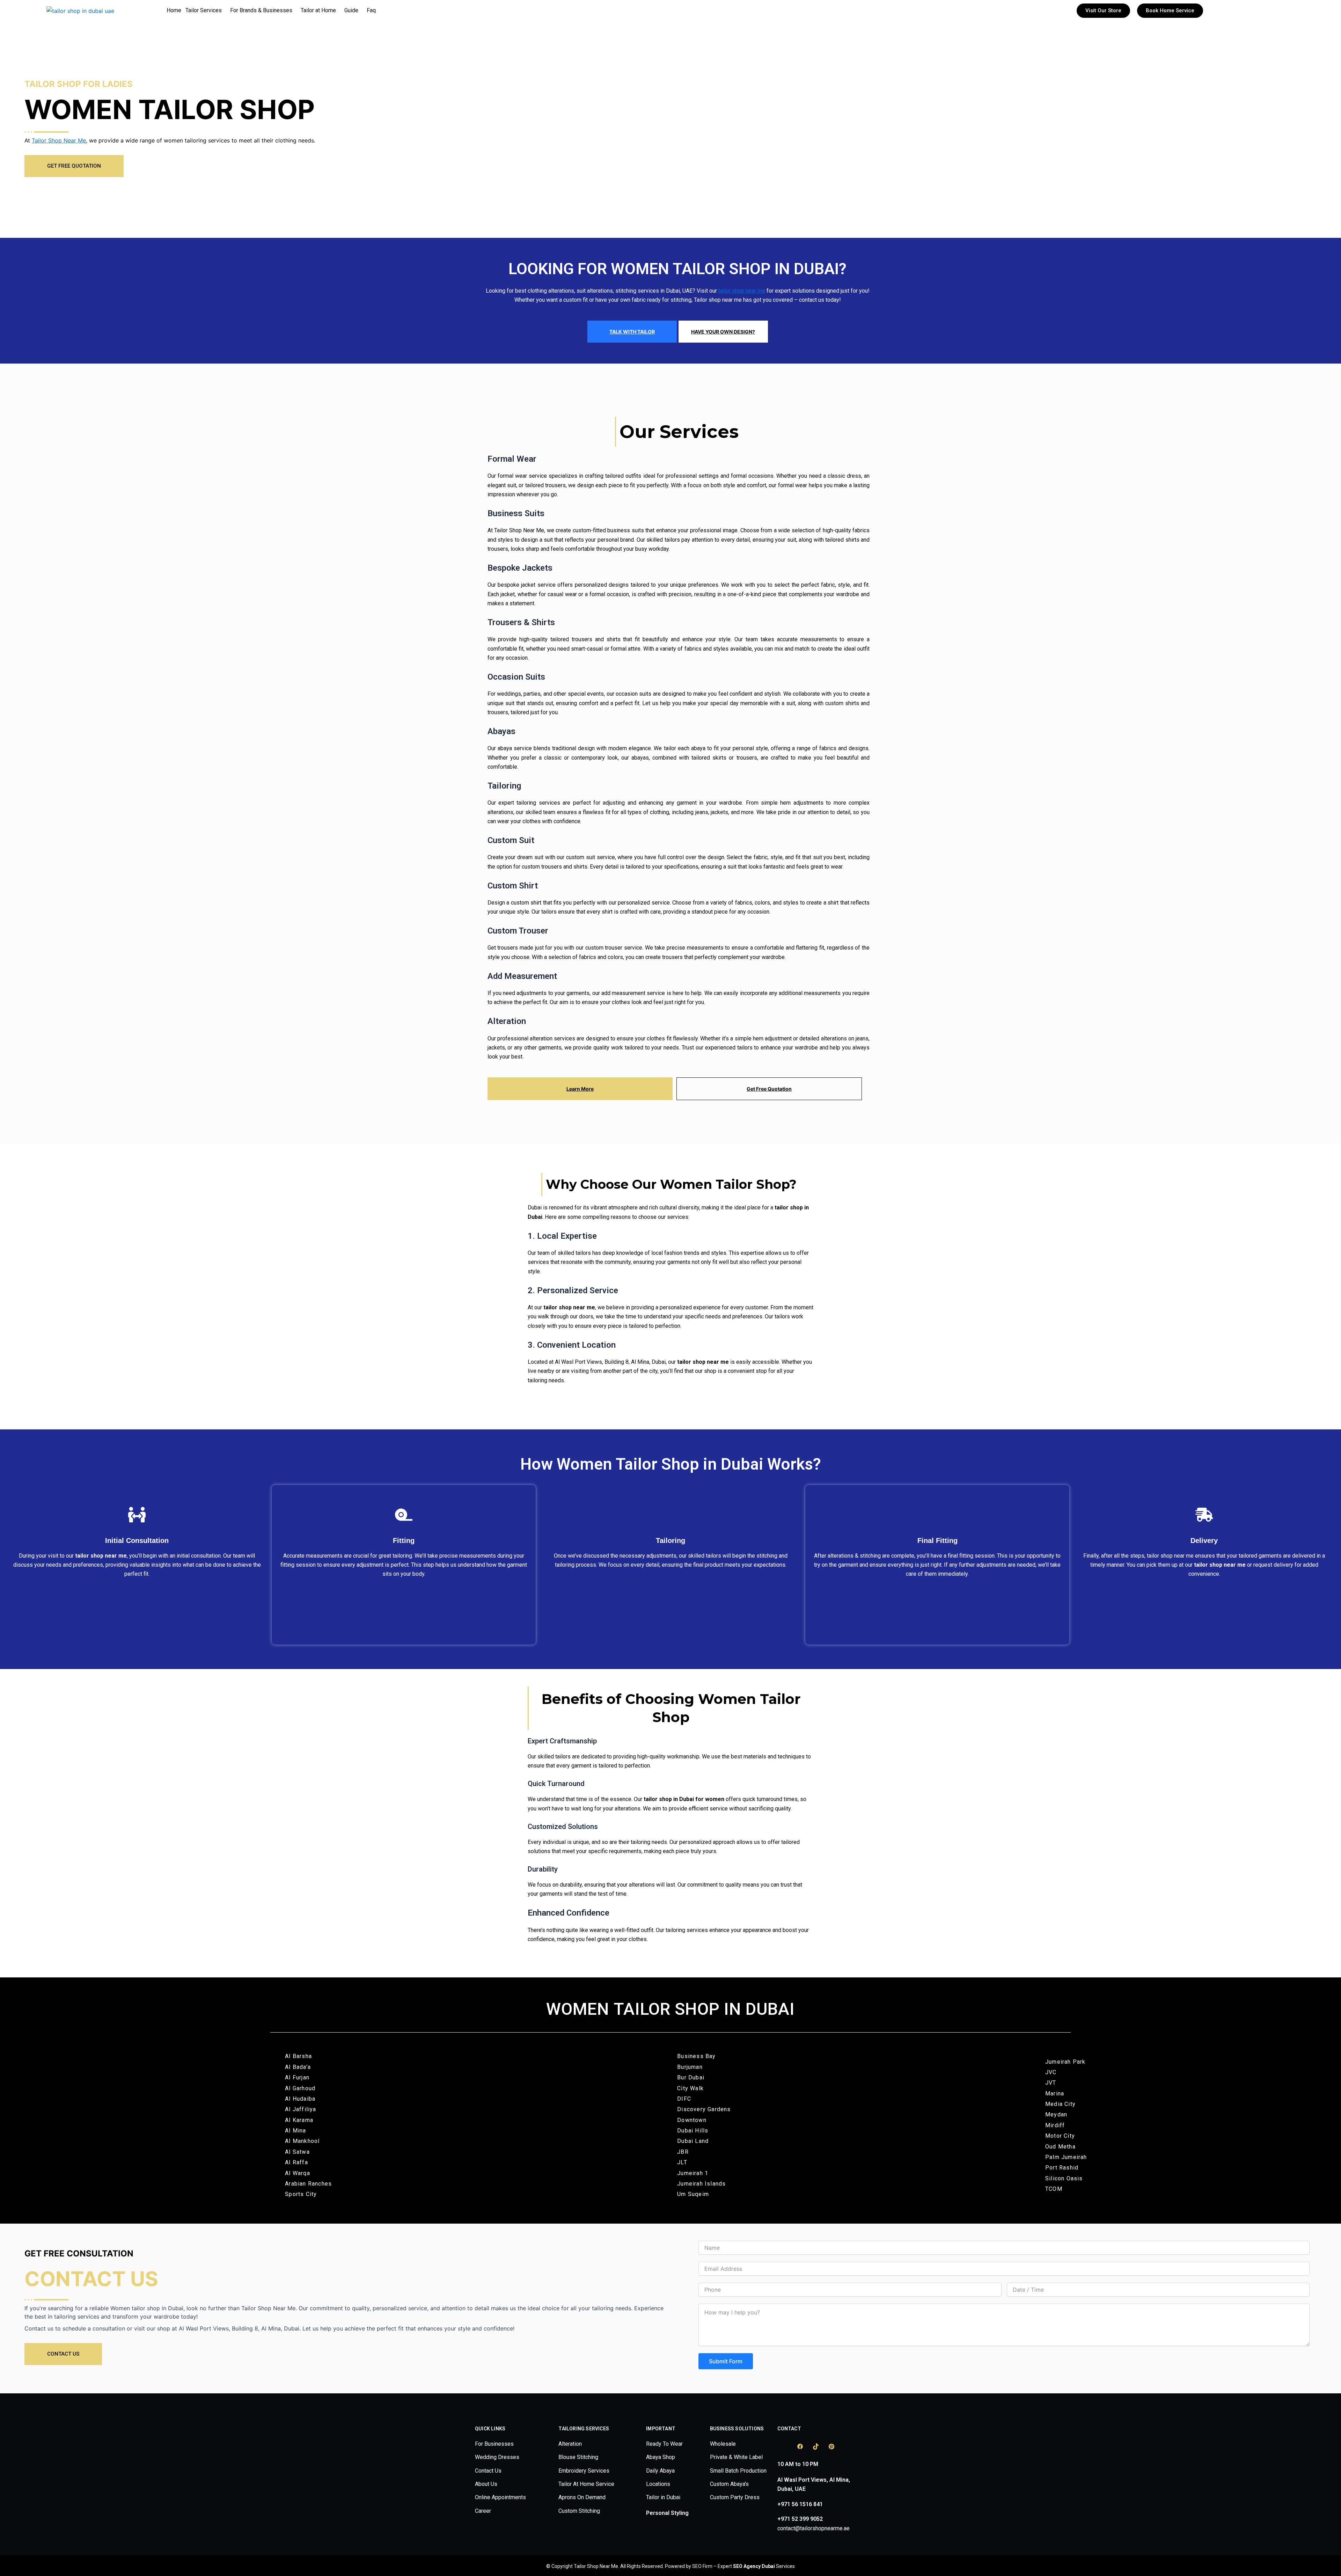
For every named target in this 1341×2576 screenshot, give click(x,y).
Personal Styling (667, 2513)
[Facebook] (800, 2446)
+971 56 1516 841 (800, 2504)
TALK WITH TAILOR (632, 332)
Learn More (580, 1089)
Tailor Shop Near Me (59, 140)
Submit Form (726, 2361)
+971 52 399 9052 (800, 2519)
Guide (351, 10)
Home (174, 10)
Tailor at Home (318, 10)
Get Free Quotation (769, 1089)
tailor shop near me (742, 291)
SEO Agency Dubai (754, 2566)
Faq (371, 10)
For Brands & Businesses (261, 10)
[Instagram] (784, 2446)
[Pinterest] (831, 2446)
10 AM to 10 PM (798, 2464)
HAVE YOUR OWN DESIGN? (723, 332)
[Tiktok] (816, 2446)
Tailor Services (204, 10)
